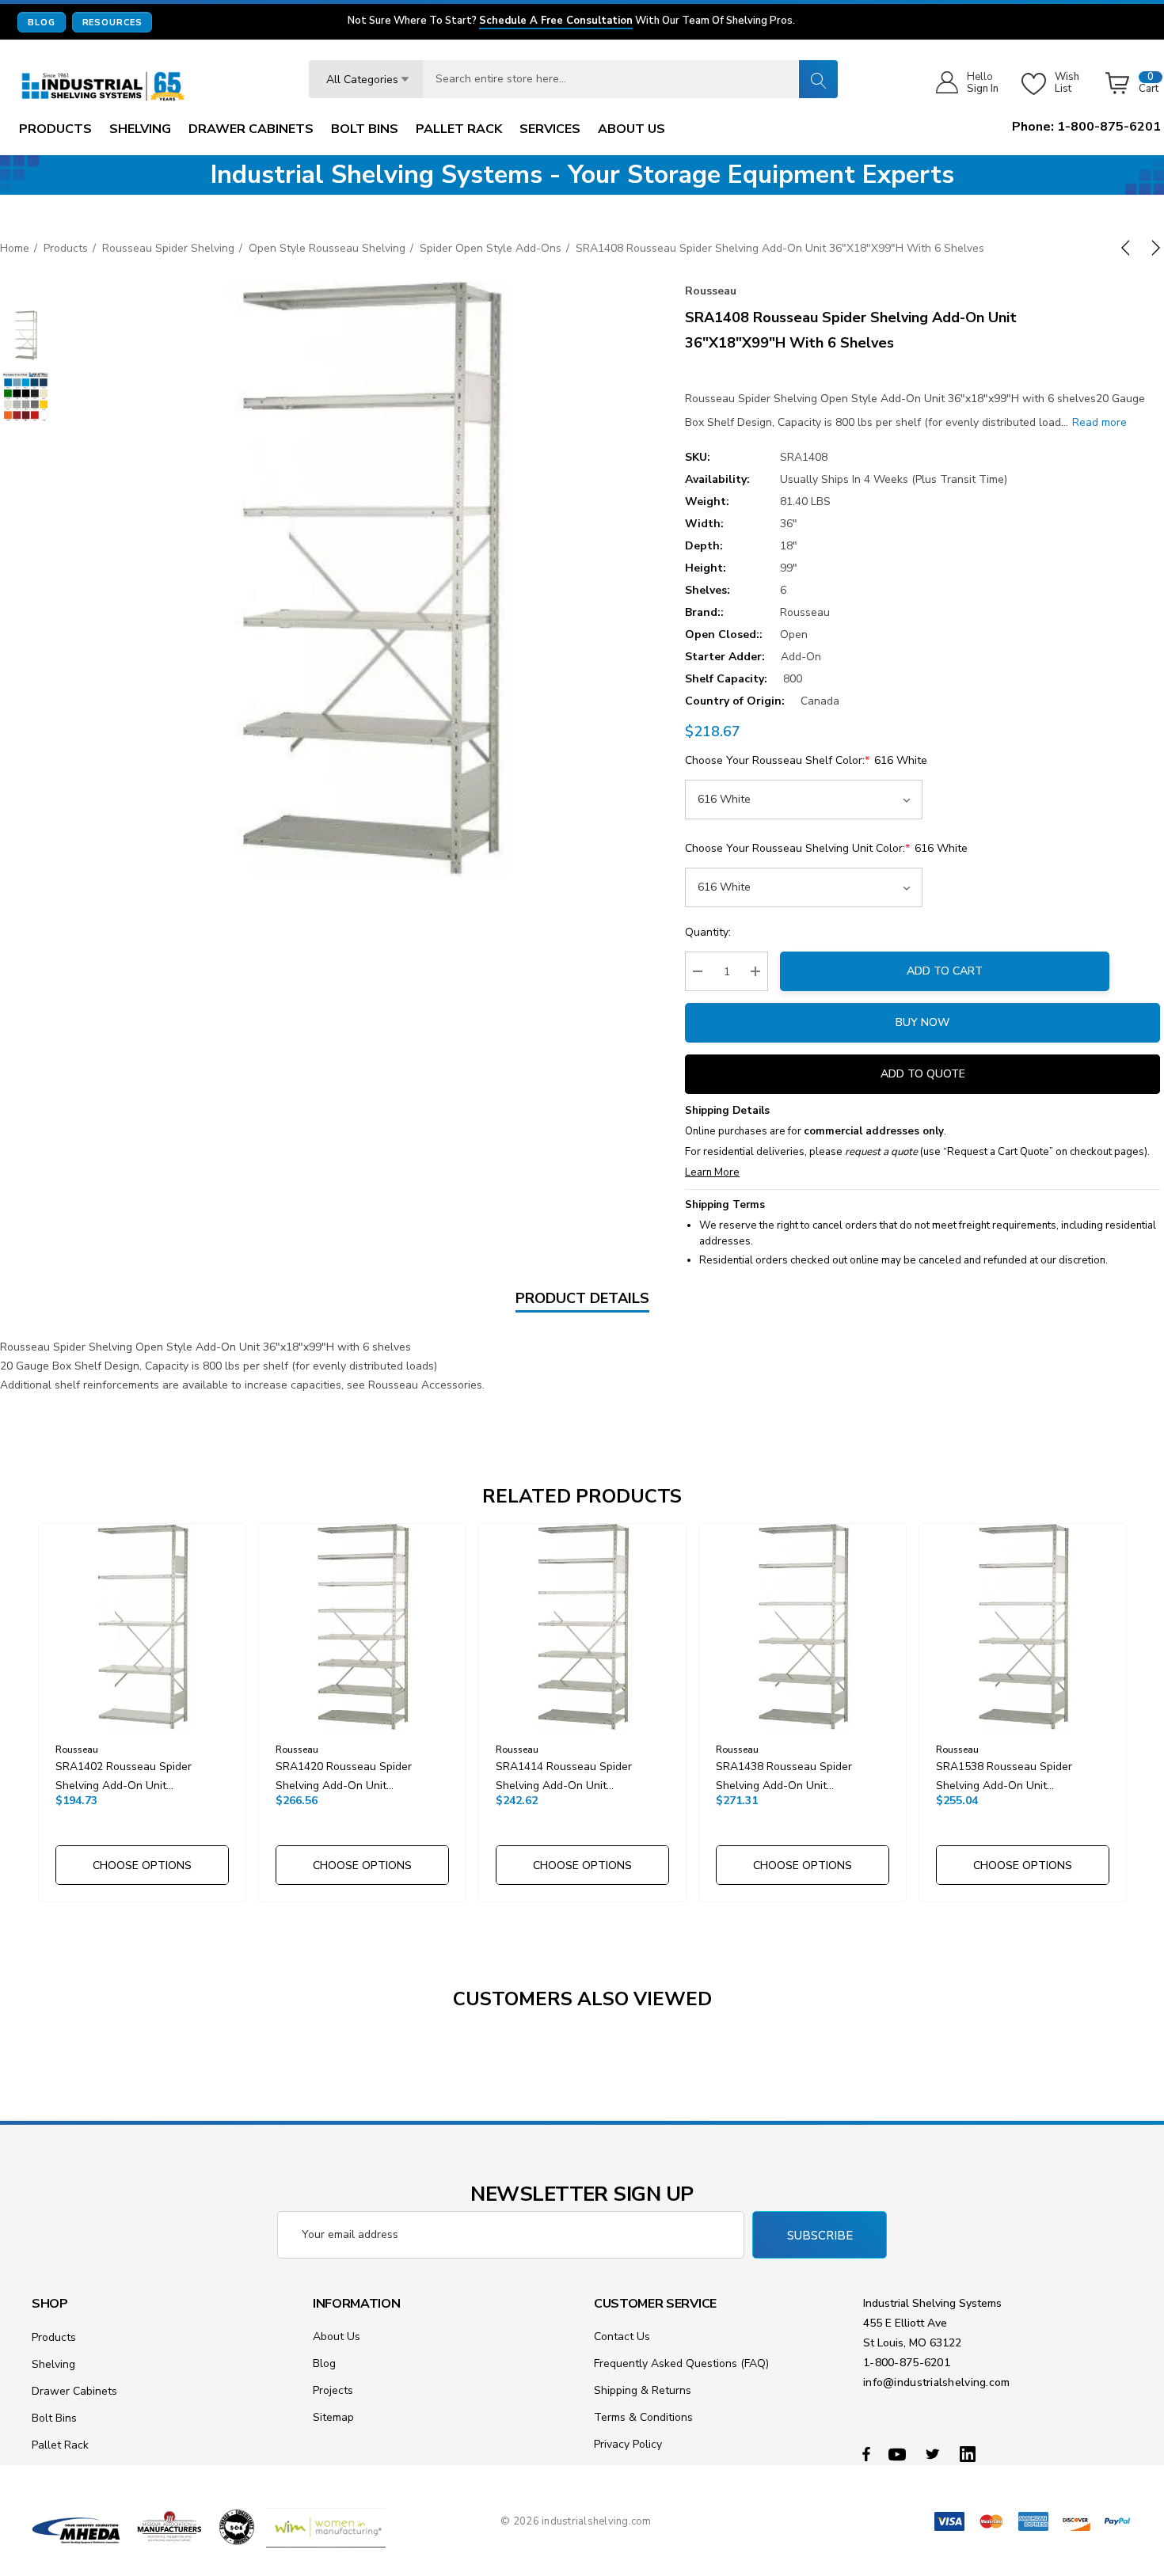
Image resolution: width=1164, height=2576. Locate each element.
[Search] (818, 79)
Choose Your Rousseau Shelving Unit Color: (826, 848)
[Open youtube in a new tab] (900, 2453)
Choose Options (142, 1866)
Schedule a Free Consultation (556, 21)
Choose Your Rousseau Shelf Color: (806, 760)
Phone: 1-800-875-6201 (1086, 127)
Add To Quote (923, 1074)
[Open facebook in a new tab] (866, 2453)
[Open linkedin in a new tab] (971, 2453)
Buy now (922, 1022)
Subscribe (820, 2236)
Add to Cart (945, 971)
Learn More (712, 1172)
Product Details (582, 1298)
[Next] (1153, 248)
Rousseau (711, 291)
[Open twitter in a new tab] (935, 2453)
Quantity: (708, 932)
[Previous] (1128, 248)
